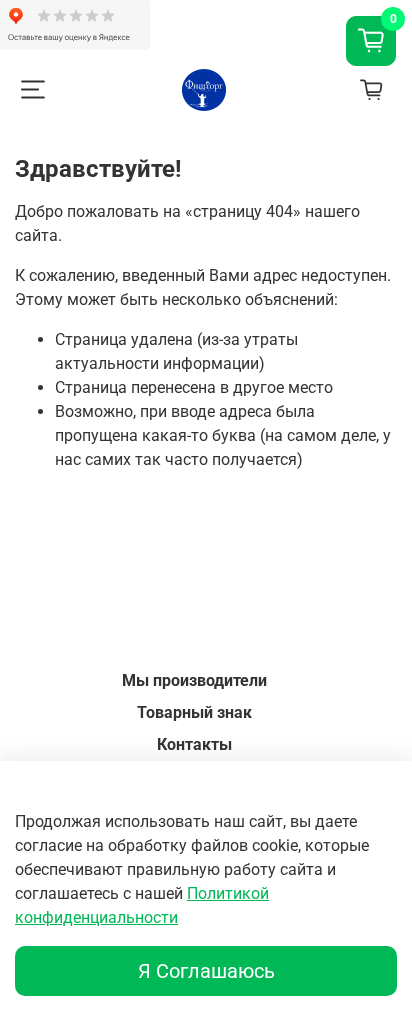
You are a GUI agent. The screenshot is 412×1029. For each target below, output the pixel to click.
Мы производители (194, 680)
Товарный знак (194, 712)
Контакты (194, 744)
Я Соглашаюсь (206, 971)
